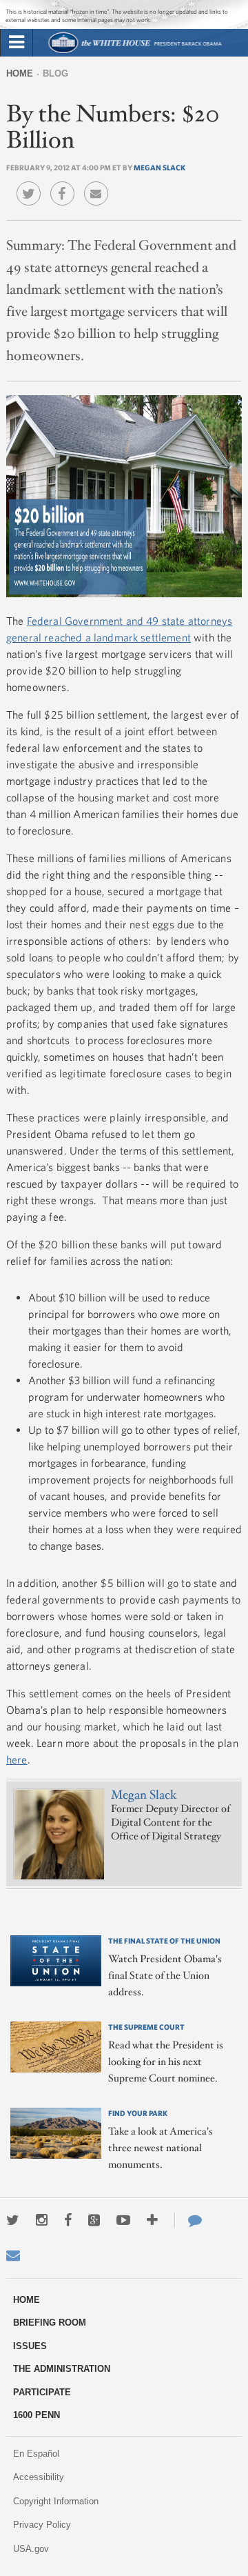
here (17, 1759)
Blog (55, 73)
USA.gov (31, 2549)
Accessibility (39, 2477)
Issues (30, 2346)
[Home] (135, 51)
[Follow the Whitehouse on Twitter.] (13, 2220)
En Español (36, 2454)
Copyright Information (56, 2501)
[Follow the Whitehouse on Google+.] (94, 2220)
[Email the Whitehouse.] (13, 2255)
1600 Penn (37, 2415)
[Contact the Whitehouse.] (188, 2220)
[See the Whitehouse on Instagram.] (42, 2220)
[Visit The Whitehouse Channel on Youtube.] (123, 2220)
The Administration (62, 2369)
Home (20, 73)
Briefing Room (50, 2323)
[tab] (17, 43)
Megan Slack (159, 167)
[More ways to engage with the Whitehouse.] (152, 2220)
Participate (42, 2392)
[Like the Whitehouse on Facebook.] (68, 2220)
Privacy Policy (42, 2525)
